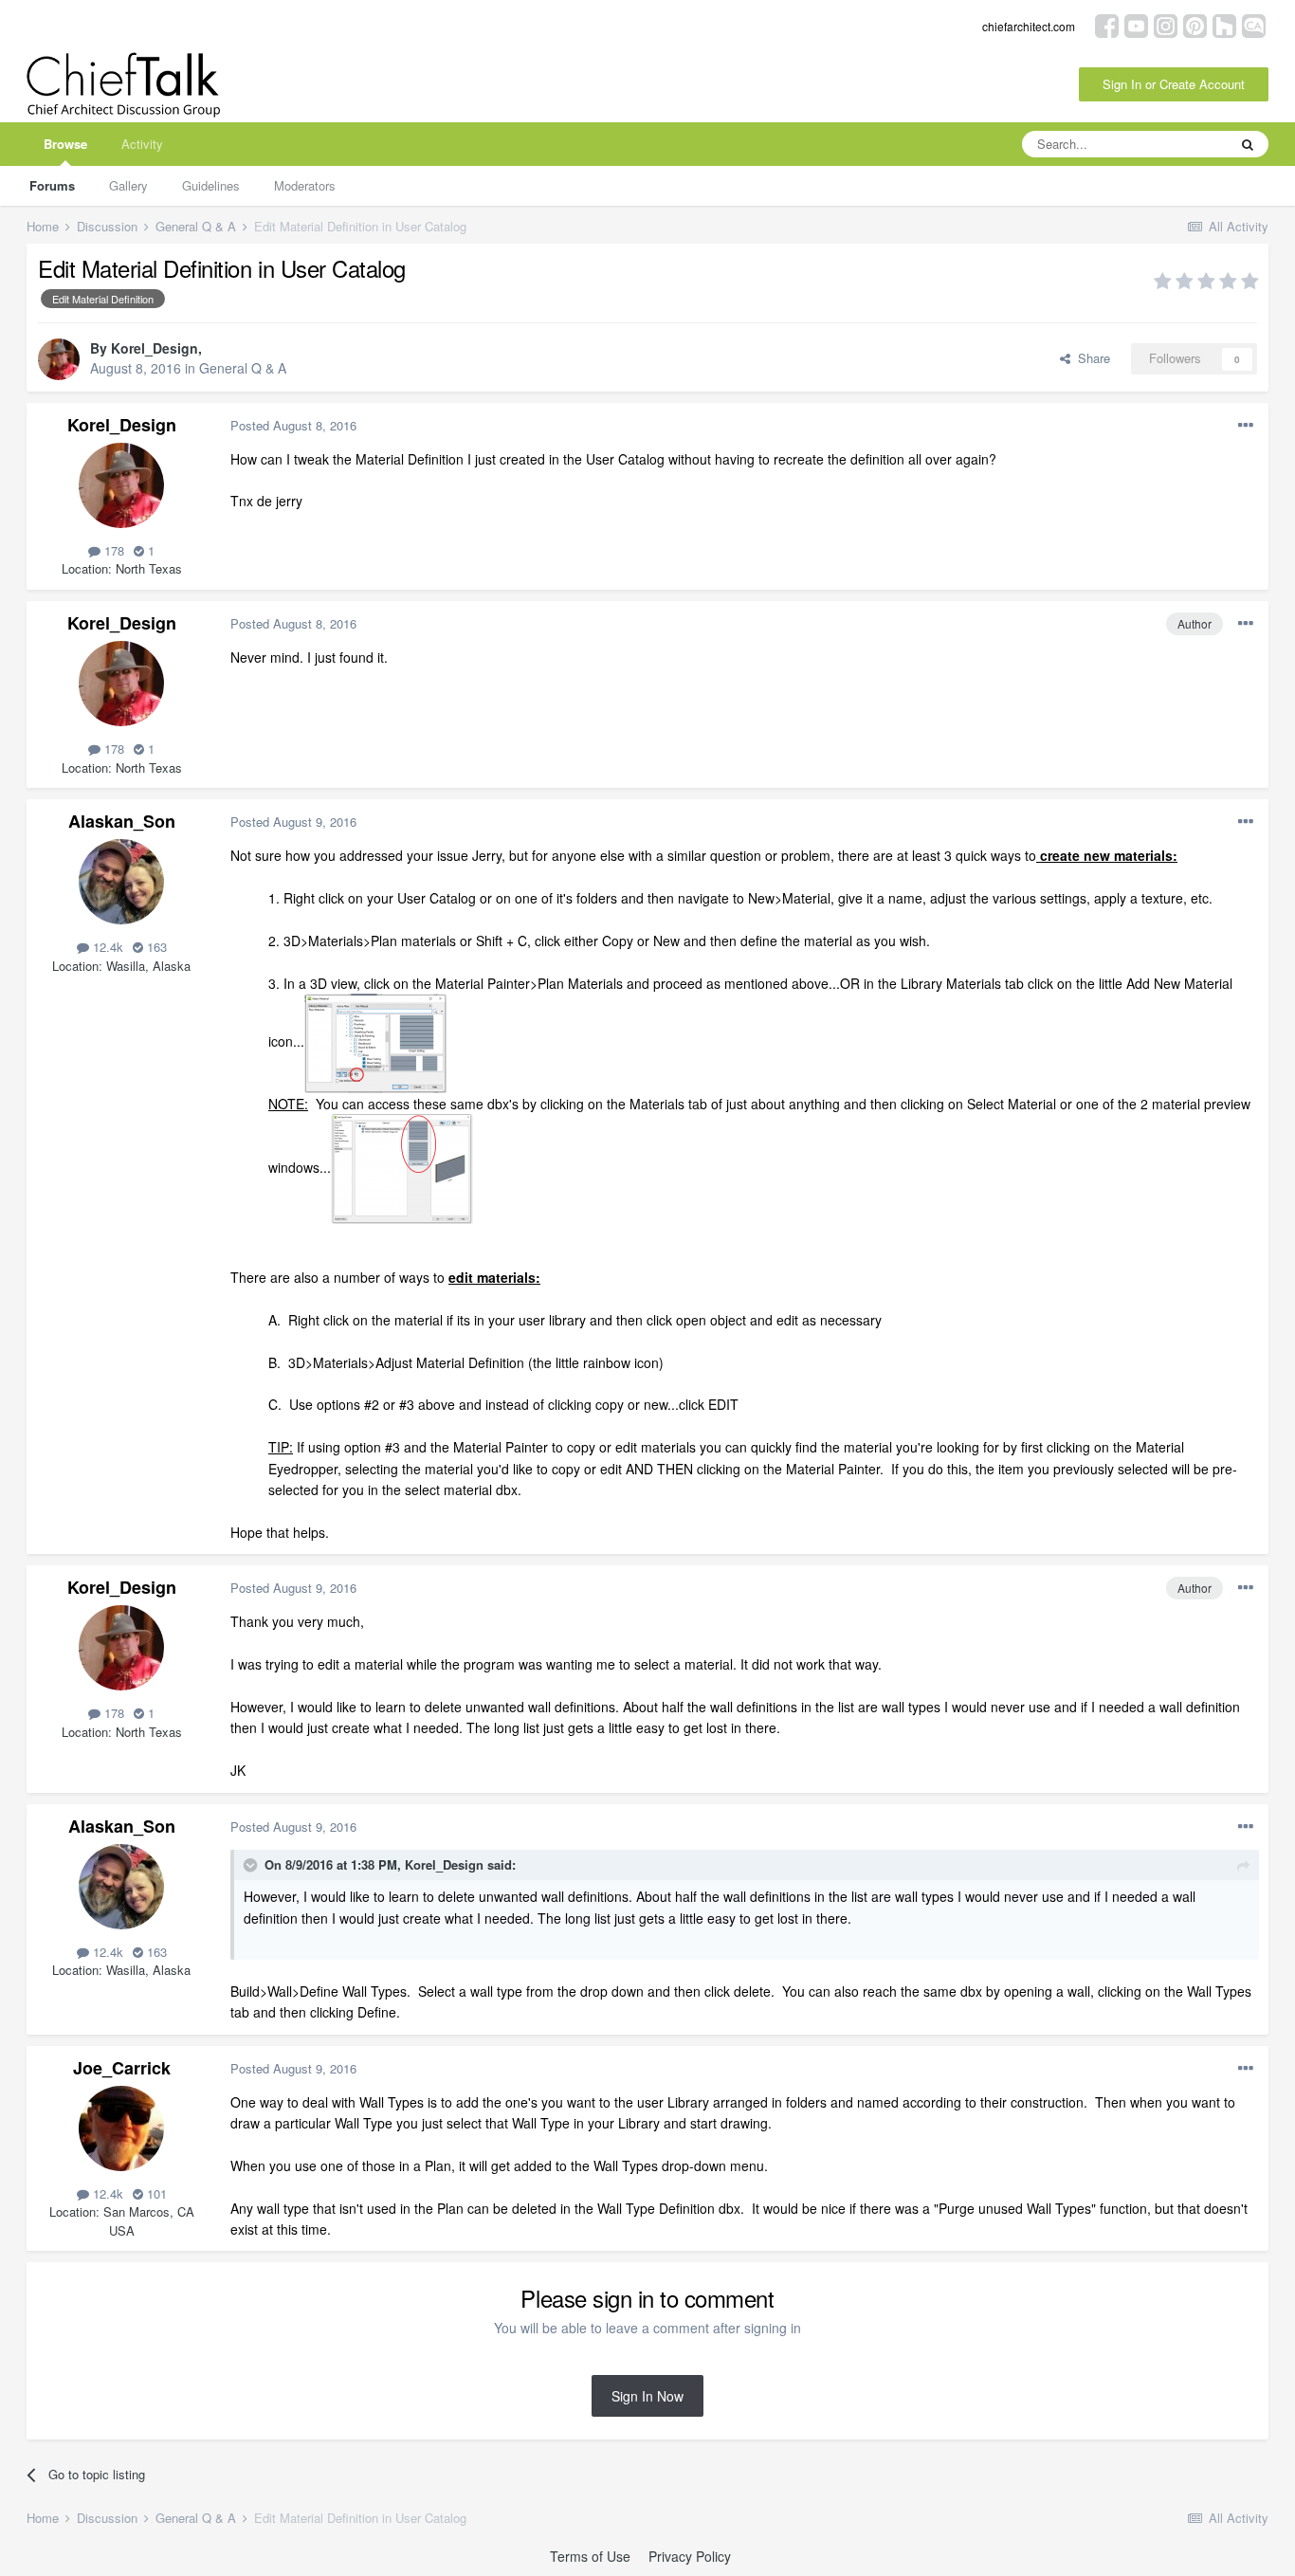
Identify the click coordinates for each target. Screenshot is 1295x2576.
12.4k (106, 947)
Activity (142, 144)
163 (155, 947)
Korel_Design (155, 348)
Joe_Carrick (122, 2068)
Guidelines (211, 185)
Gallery (128, 185)
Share (1090, 358)
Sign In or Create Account (1174, 84)
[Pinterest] (1195, 24)
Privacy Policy (690, 2556)
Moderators (305, 185)
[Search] (1248, 144)
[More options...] (1246, 426)
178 (112, 550)
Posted (293, 425)
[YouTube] (1136, 24)
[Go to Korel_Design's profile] (59, 359)
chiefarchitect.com (1029, 26)
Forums (52, 185)
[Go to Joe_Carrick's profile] (121, 2128)
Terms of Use (590, 2556)
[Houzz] (1224, 24)
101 (155, 2193)
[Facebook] (1107, 24)
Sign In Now (647, 2396)
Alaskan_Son (122, 821)
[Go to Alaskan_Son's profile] (121, 882)
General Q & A (243, 368)
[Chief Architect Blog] (1254, 24)
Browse (65, 144)
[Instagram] (1166, 24)
